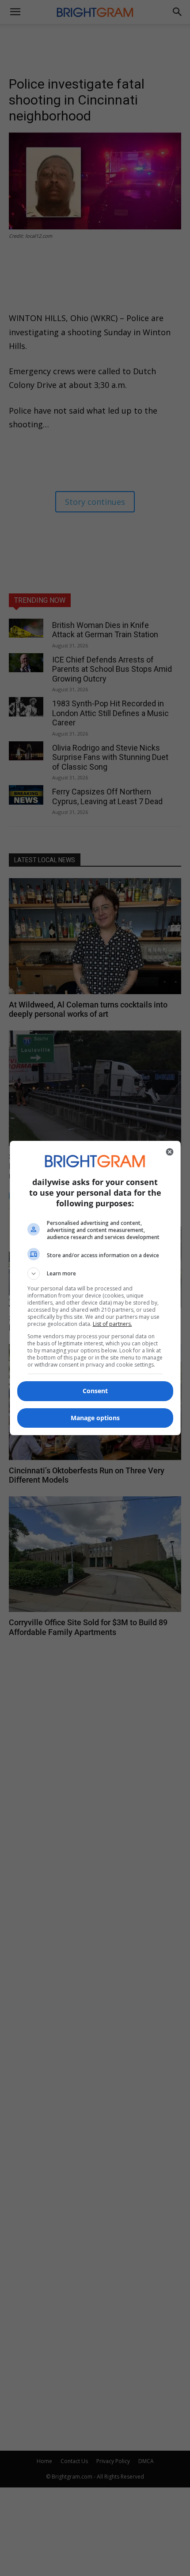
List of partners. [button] (112, 1324)
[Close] (170, 1152)
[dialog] (95, 1288)
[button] (95, 1274)
